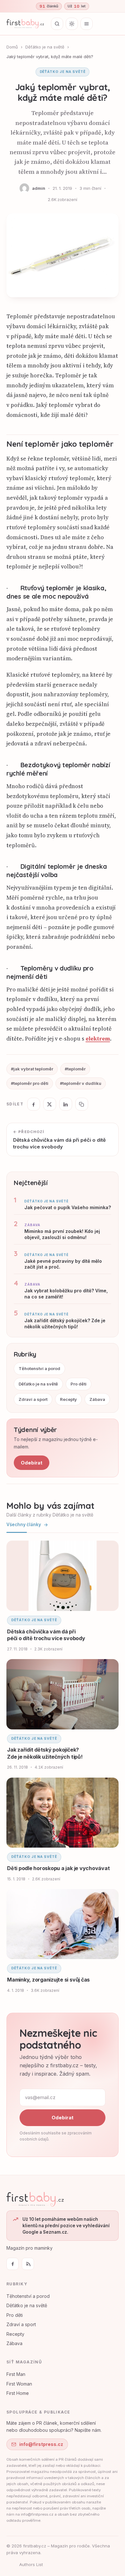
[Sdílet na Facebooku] (34, 1104)
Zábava (97, 1399)
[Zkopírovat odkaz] (82, 1104)
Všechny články (24, 1525)
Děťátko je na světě (45, 47)
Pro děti (79, 1384)
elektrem (98, 1039)
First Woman (19, 2384)
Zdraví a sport (33, 1399)
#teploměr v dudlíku (81, 1083)
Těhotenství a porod (39, 1368)
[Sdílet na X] (50, 1104)
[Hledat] (57, 24)
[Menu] (87, 24)
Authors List (31, 2564)
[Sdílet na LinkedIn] (66, 1104)
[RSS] (28, 2264)
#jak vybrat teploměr (32, 1069)
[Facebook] (13, 2264)
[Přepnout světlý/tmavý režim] (72, 24)
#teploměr (75, 1069)
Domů (12, 47)
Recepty (68, 1399)
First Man (16, 2374)
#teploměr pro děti (30, 1083)
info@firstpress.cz (41, 2444)
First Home (18, 2393)
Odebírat (32, 1463)
